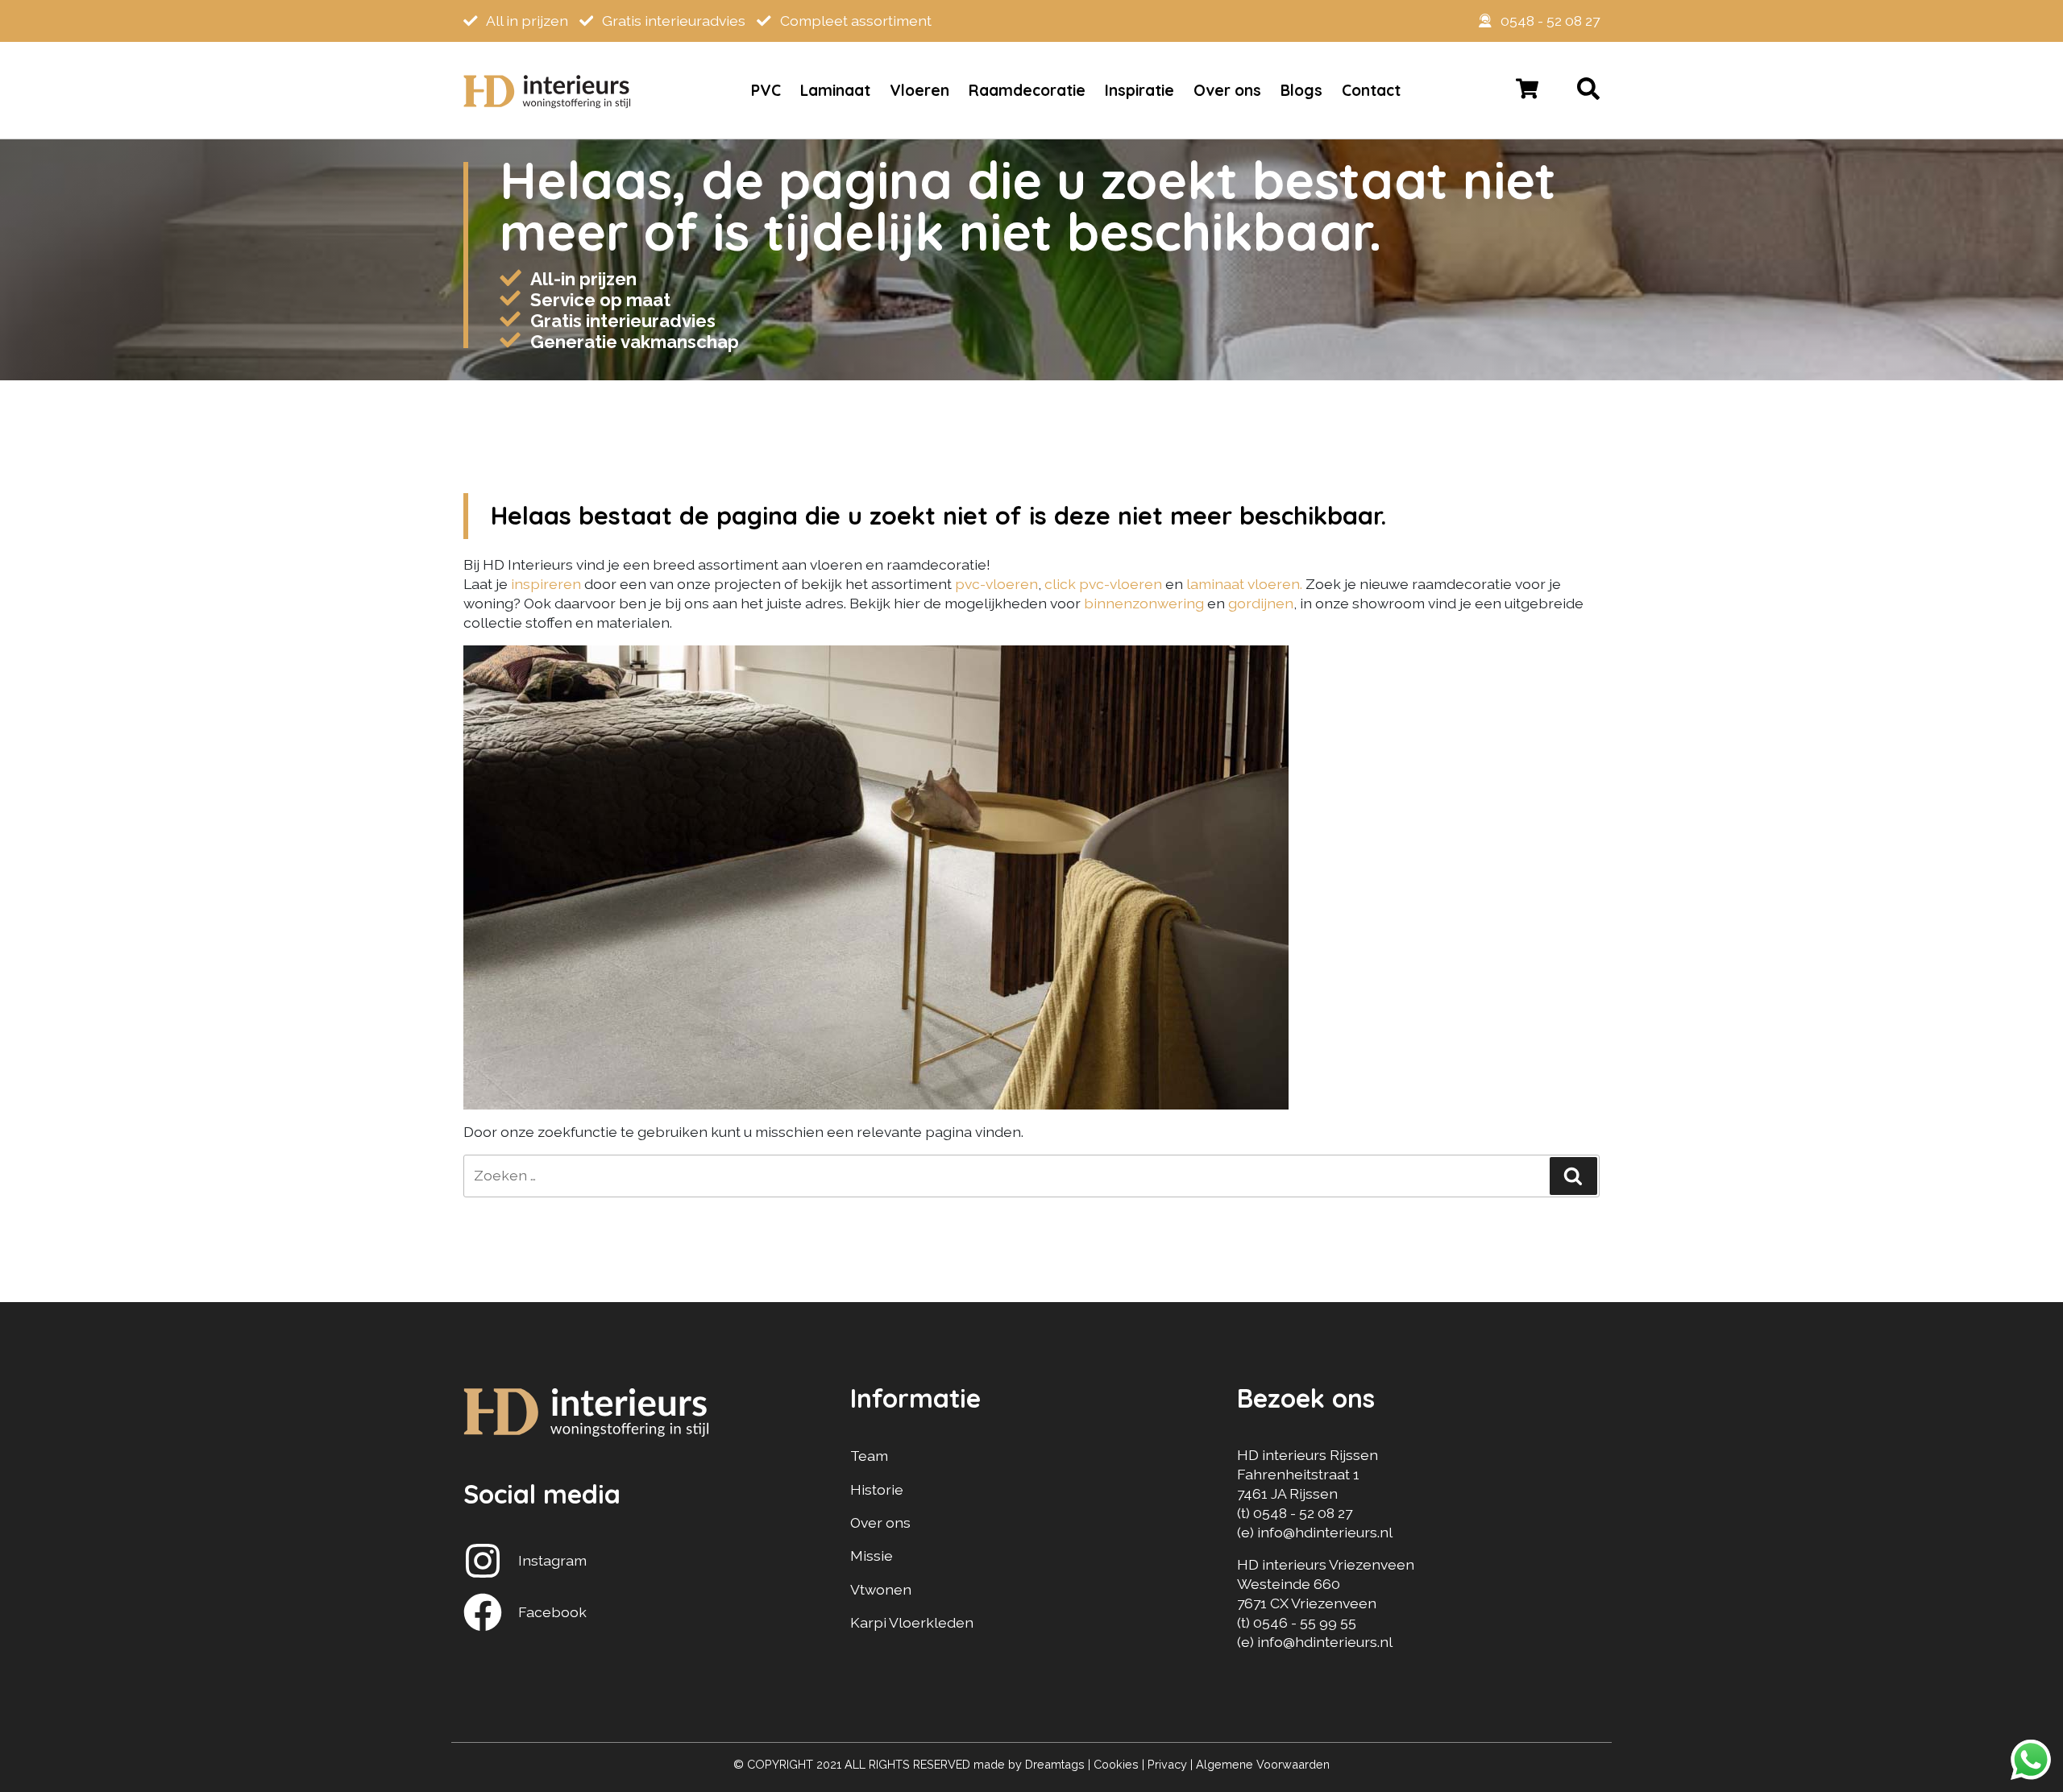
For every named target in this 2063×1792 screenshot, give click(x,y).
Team (869, 1456)
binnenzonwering (1144, 603)
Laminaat (835, 90)
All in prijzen (526, 21)
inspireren (548, 584)
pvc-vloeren (996, 584)
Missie (872, 1556)
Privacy (1167, 1764)
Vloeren (919, 90)
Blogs (1301, 90)
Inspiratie (1139, 90)
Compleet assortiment (854, 21)
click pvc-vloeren (1103, 584)
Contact (1371, 90)
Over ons (1227, 90)
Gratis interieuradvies (672, 21)
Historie (877, 1489)
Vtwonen (881, 1589)
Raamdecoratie (1027, 90)
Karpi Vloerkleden (912, 1622)
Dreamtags (1055, 1764)
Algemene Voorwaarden (1263, 1764)
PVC (766, 90)
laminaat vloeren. (1244, 584)
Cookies (1116, 1764)
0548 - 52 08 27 (1550, 21)
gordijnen (1261, 603)
